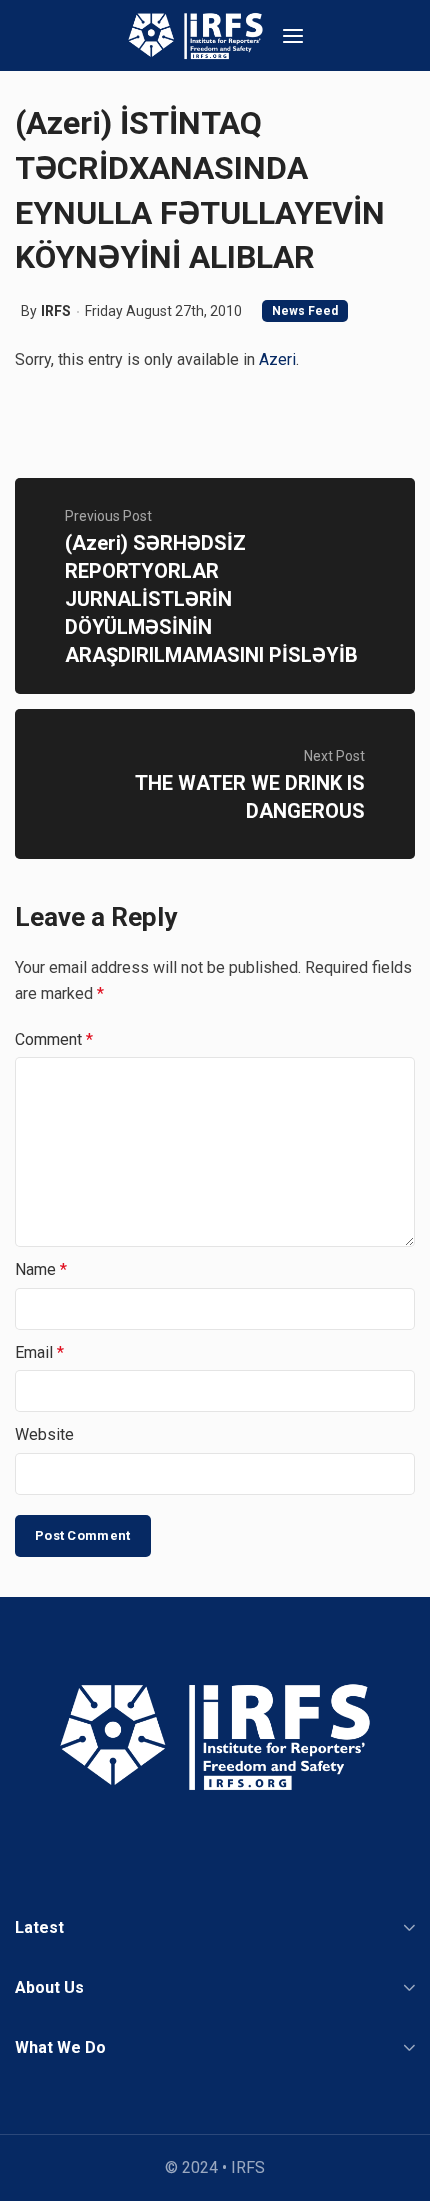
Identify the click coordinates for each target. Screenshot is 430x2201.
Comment (54, 1039)
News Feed (305, 311)
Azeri (277, 359)
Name (41, 1269)
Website (44, 1434)
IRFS (56, 311)
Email (39, 1352)
